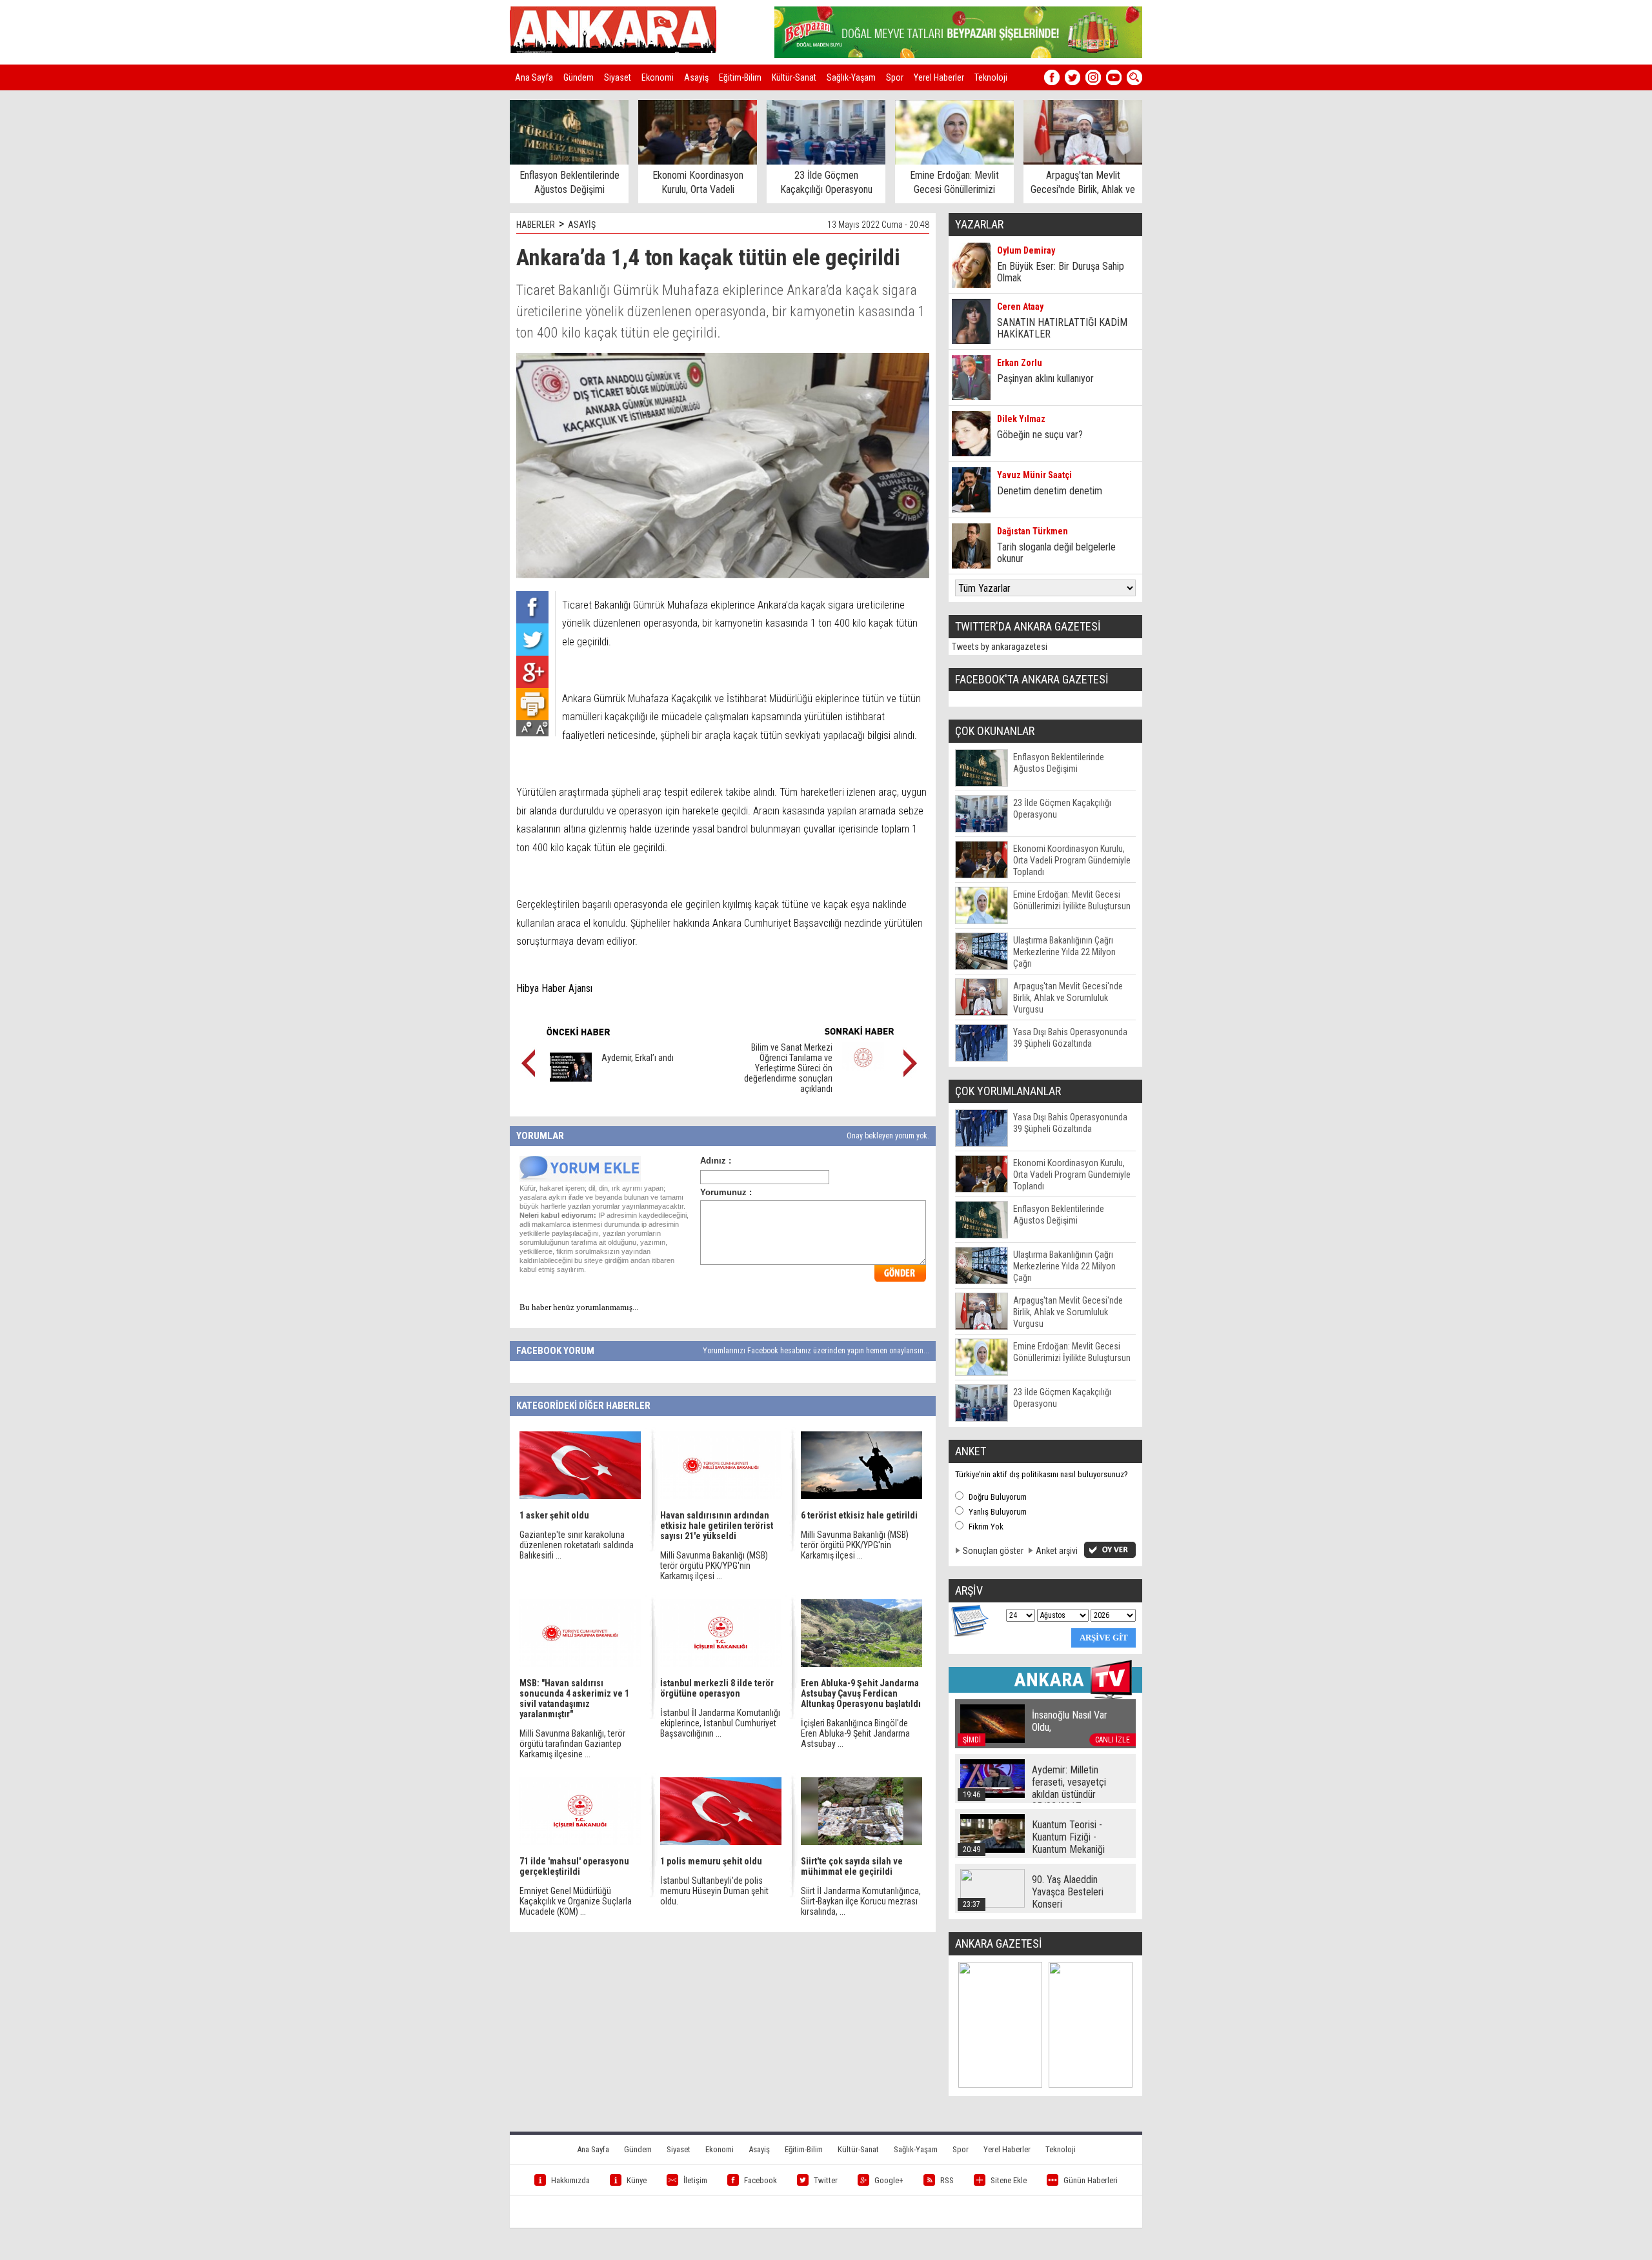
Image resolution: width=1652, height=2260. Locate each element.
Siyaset (618, 77)
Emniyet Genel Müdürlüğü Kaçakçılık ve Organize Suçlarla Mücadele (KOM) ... (576, 1901)
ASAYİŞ (582, 225)
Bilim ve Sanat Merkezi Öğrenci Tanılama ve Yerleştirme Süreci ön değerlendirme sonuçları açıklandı (788, 1068)
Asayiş (696, 77)
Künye (637, 2180)
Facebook (761, 2180)
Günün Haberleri (1091, 2180)
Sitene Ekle (1009, 2180)
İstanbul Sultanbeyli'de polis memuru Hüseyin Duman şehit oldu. (714, 1891)
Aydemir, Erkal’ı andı (638, 1058)
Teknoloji (991, 77)
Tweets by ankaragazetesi (1000, 647)
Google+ (889, 2180)
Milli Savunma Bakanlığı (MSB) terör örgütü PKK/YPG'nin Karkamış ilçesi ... (714, 1566)
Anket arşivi (1057, 1551)
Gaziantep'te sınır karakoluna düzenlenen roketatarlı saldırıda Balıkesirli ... (577, 1545)
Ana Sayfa (534, 77)
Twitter (826, 2180)
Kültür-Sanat (794, 77)
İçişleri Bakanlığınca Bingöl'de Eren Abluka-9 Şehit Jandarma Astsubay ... (855, 1733)
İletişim (695, 2180)
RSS (947, 2180)
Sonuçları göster (993, 1551)
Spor (895, 77)
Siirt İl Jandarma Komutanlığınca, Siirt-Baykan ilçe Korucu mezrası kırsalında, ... (861, 1901)
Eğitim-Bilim (740, 77)
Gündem (579, 77)
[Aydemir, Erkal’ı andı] (571, 1078)
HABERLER (536, 225)
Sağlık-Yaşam (851, 77)
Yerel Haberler (939, 77)
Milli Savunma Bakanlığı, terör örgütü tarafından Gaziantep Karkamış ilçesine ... (572, 1744)
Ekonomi (658, 77)
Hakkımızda (570, 2180)
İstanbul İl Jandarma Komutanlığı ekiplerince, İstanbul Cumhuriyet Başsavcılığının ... (720, 1723)
